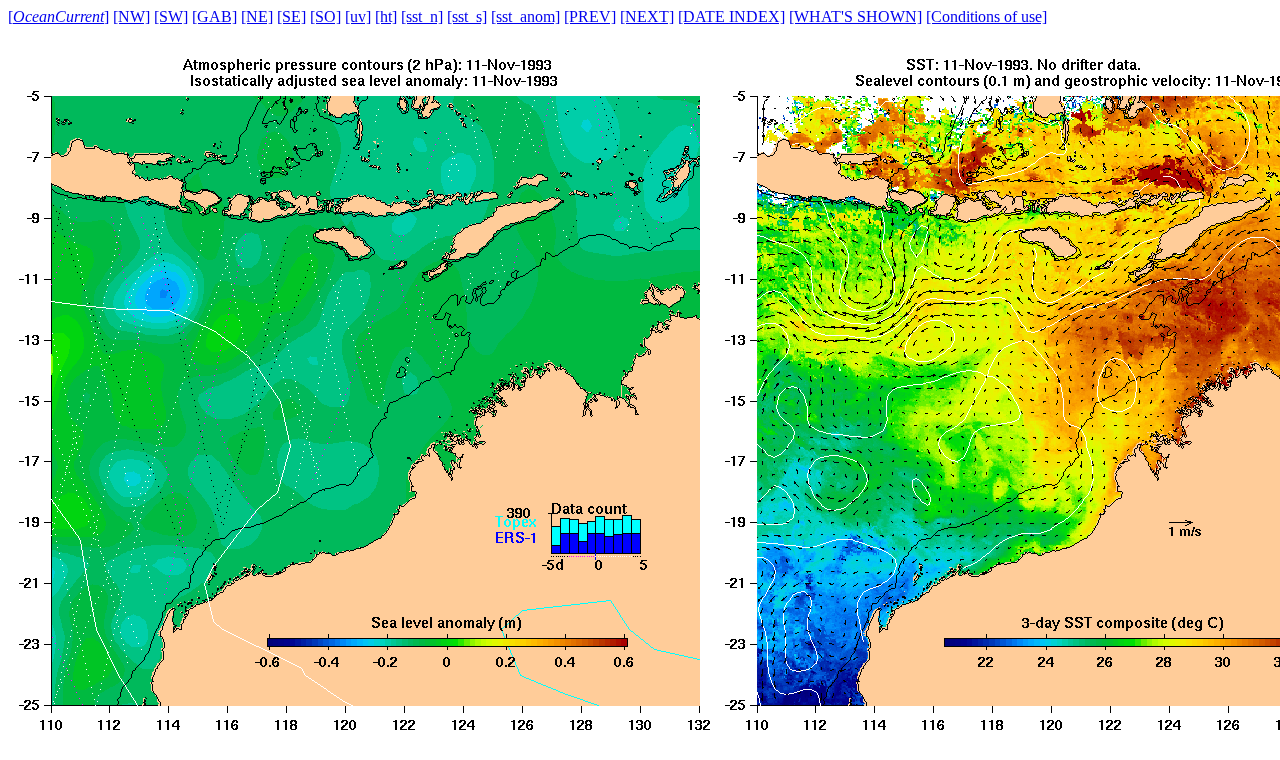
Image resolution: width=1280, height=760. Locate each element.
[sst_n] (422, 16)
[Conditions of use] (986, 16)
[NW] (131, 16)
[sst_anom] (525, 16)
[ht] (386, 16)
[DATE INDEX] (731, 16)
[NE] (257, 16)
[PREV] (590, 16)
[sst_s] (467, 16)
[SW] (171, 16)
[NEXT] (647, 16)
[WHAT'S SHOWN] (855, 16)
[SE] (291, 16)
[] (58, 16)
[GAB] (214, 16)
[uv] (358, 16)
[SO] (325, 16)
